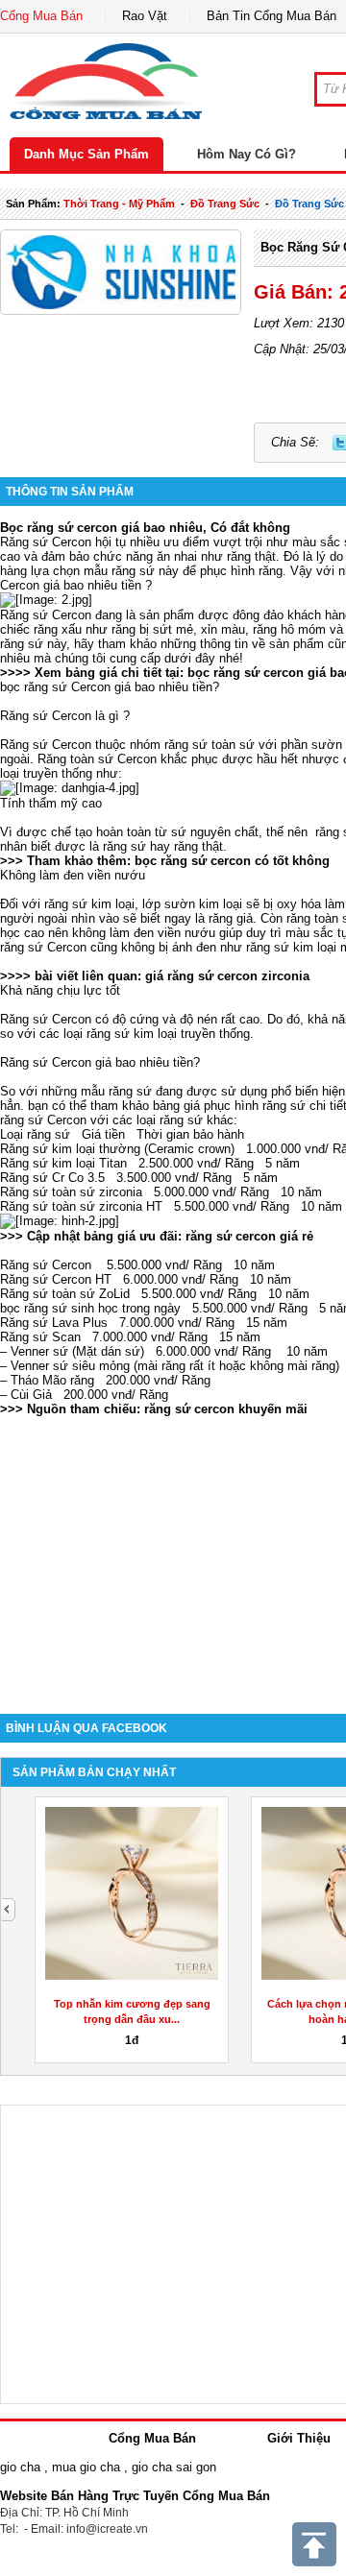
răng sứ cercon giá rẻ (249, 1236)
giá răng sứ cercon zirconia (227, 976)
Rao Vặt (145, 16)
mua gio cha (86, 2467)
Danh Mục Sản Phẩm (86, 154)
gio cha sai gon (174, 2467)
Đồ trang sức (225, 204)
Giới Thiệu (299, 2438)
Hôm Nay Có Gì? (247, 154)
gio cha (20, 2467)
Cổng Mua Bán (41, 16)
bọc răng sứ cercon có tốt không (232, 861)
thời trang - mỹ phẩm (119, 204)
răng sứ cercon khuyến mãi (226, 1409)
